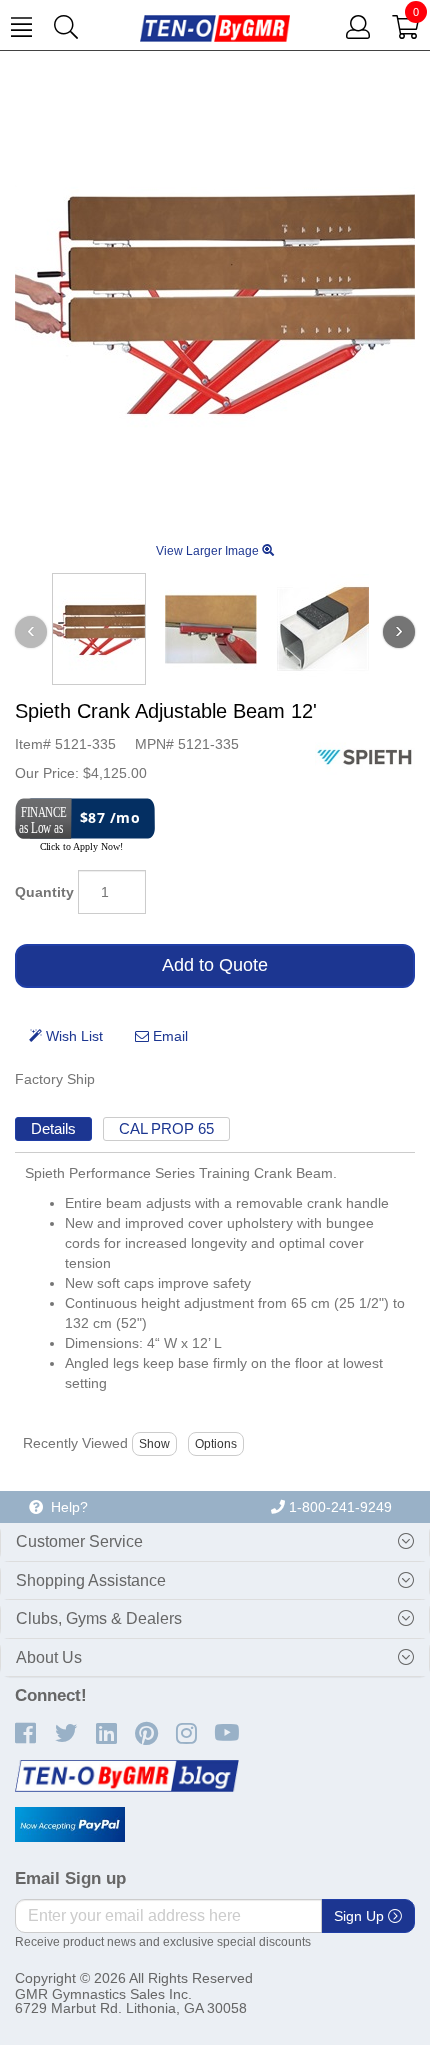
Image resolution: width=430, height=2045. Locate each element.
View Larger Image (209, 551)
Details (53, 1128)
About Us (49, 1657)
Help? (65, 1507)
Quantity (44, 892)
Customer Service (79, 1541)
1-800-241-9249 (338, 1507)
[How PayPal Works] (70, 1825)
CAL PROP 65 (166, 1128)
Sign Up (361, 1916)
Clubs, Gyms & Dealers (99, 1618)
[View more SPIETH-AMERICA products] (365, 756)
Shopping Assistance (91, 1580)
